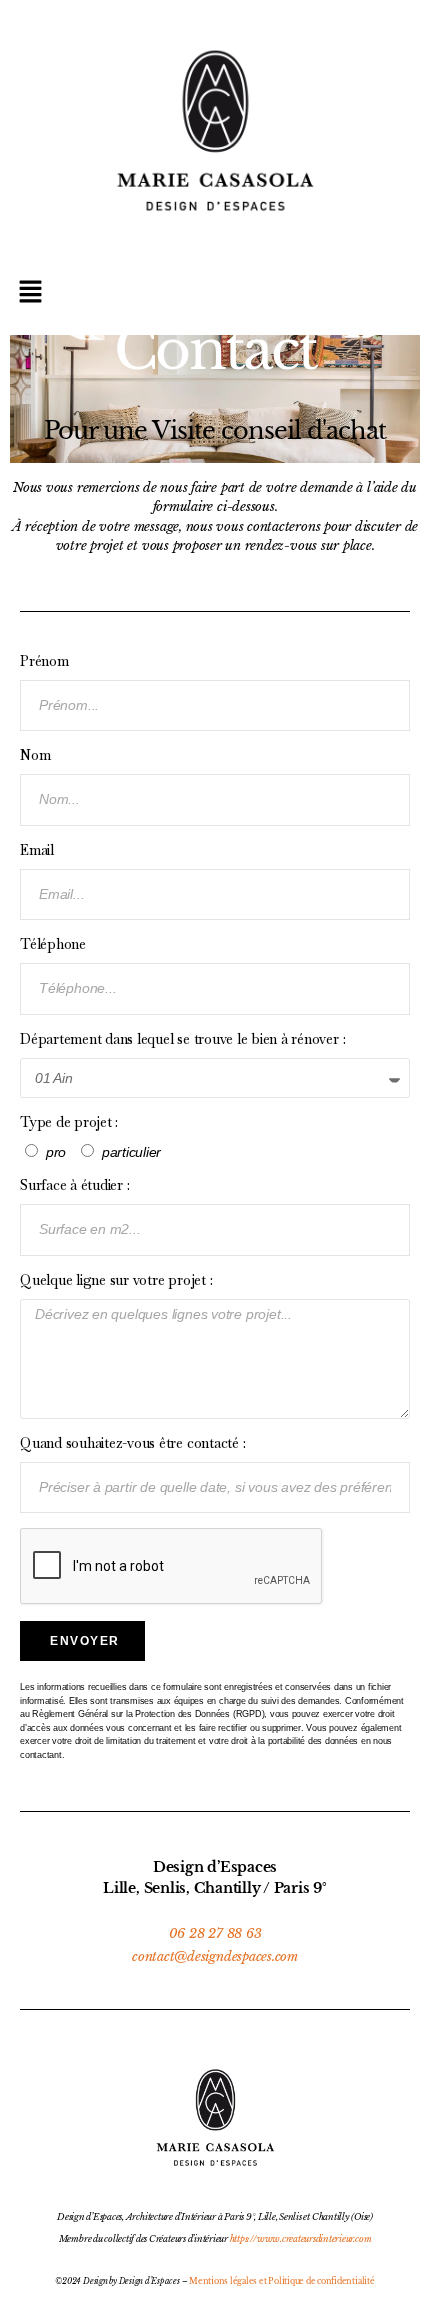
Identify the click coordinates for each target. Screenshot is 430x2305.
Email (37, 850)
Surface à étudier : (74, 1185)
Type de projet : (69, 1122)
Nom (35, 755)
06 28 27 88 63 (215, 1933)
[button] (215, 293)
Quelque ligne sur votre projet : (116, 1280)
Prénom (44, 661)
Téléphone (53, 944)
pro (56, 1152)
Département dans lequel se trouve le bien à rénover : (182, 1039)
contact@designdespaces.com (215, 1956)
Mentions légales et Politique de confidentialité (281, 2281)
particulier (131, 1152)
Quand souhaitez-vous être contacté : (132, 1443)
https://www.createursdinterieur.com (301, 2238)
